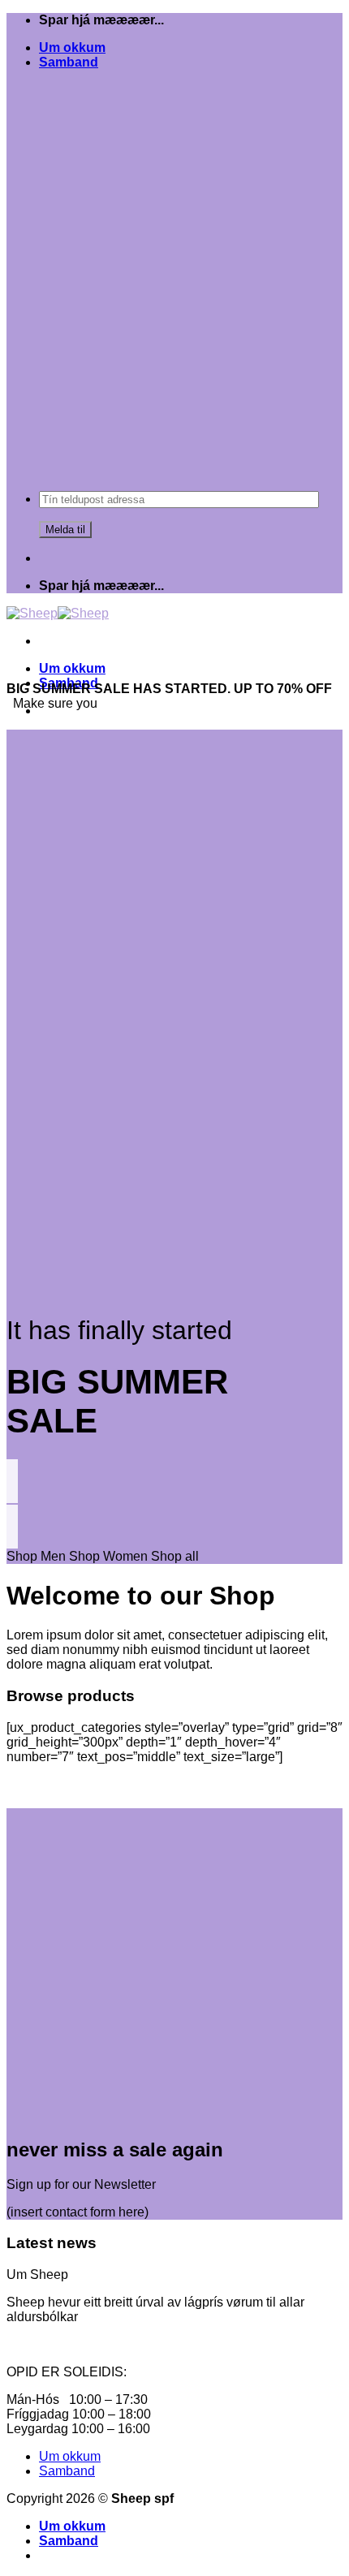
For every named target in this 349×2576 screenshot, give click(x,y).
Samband (69, 62)
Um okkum (72, 47)
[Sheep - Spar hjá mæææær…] (58, 613)
